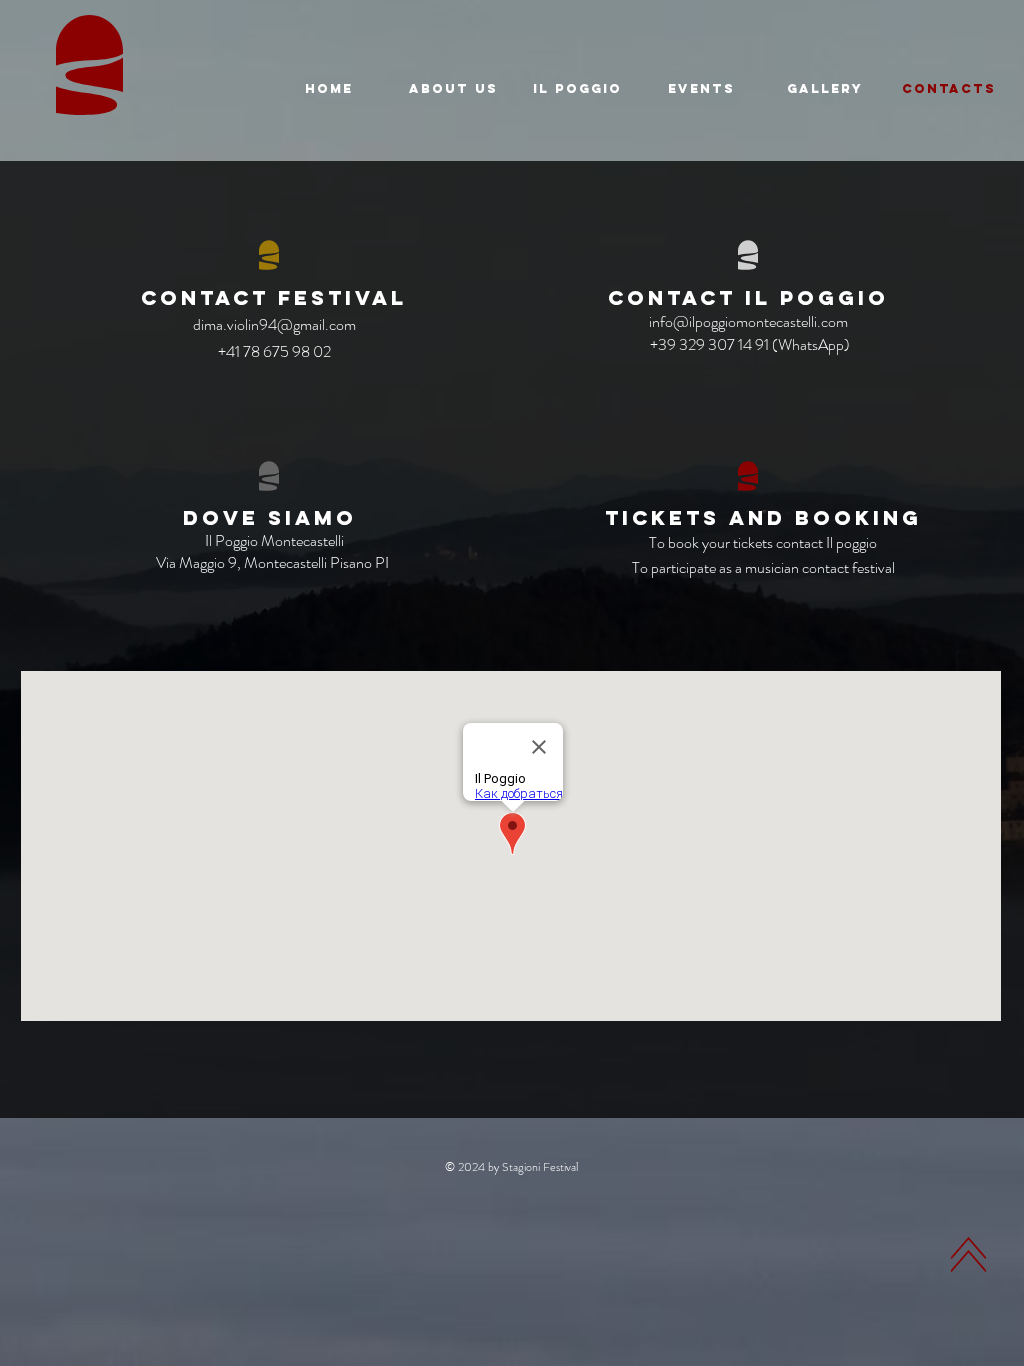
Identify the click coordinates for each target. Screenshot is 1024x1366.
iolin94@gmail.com (295, 324)
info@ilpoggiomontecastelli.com (748, 321)
